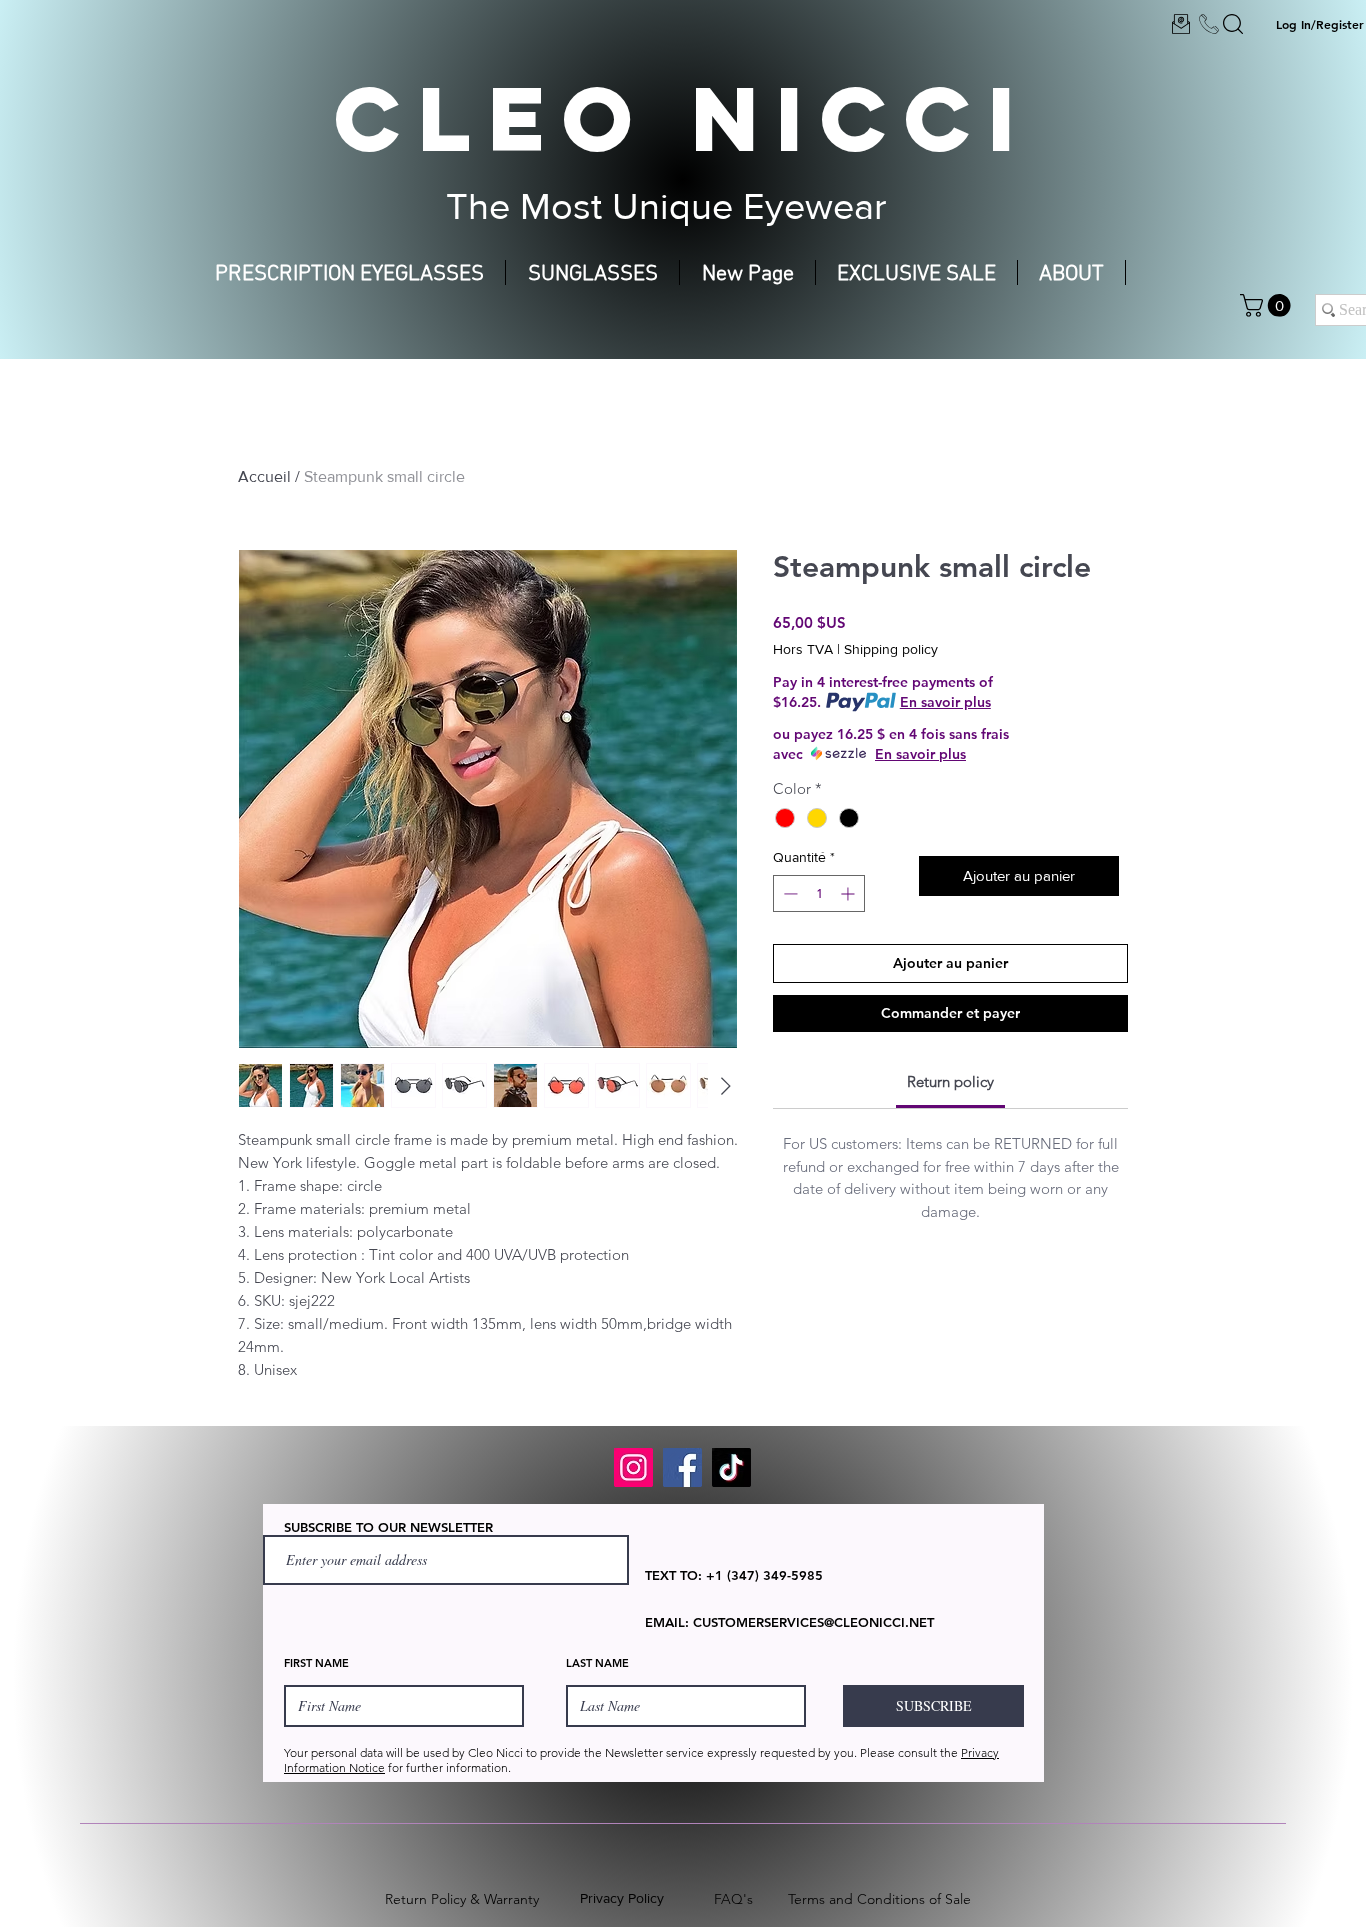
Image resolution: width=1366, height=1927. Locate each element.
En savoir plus (945, 702)
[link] (950, 1081)
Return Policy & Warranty (462, 1899)
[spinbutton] (819, 893)
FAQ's (733, 1899)
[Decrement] (788, 893)
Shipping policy (891, 649)
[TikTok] (731, 1467)
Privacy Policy (622, 1898)
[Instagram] (633, 1467)
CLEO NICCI (683, 118)
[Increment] (849, 893)
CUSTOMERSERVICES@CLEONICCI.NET (813, 1622)
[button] (1268, 305)
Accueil (264, 476)
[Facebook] (682, 1467)
